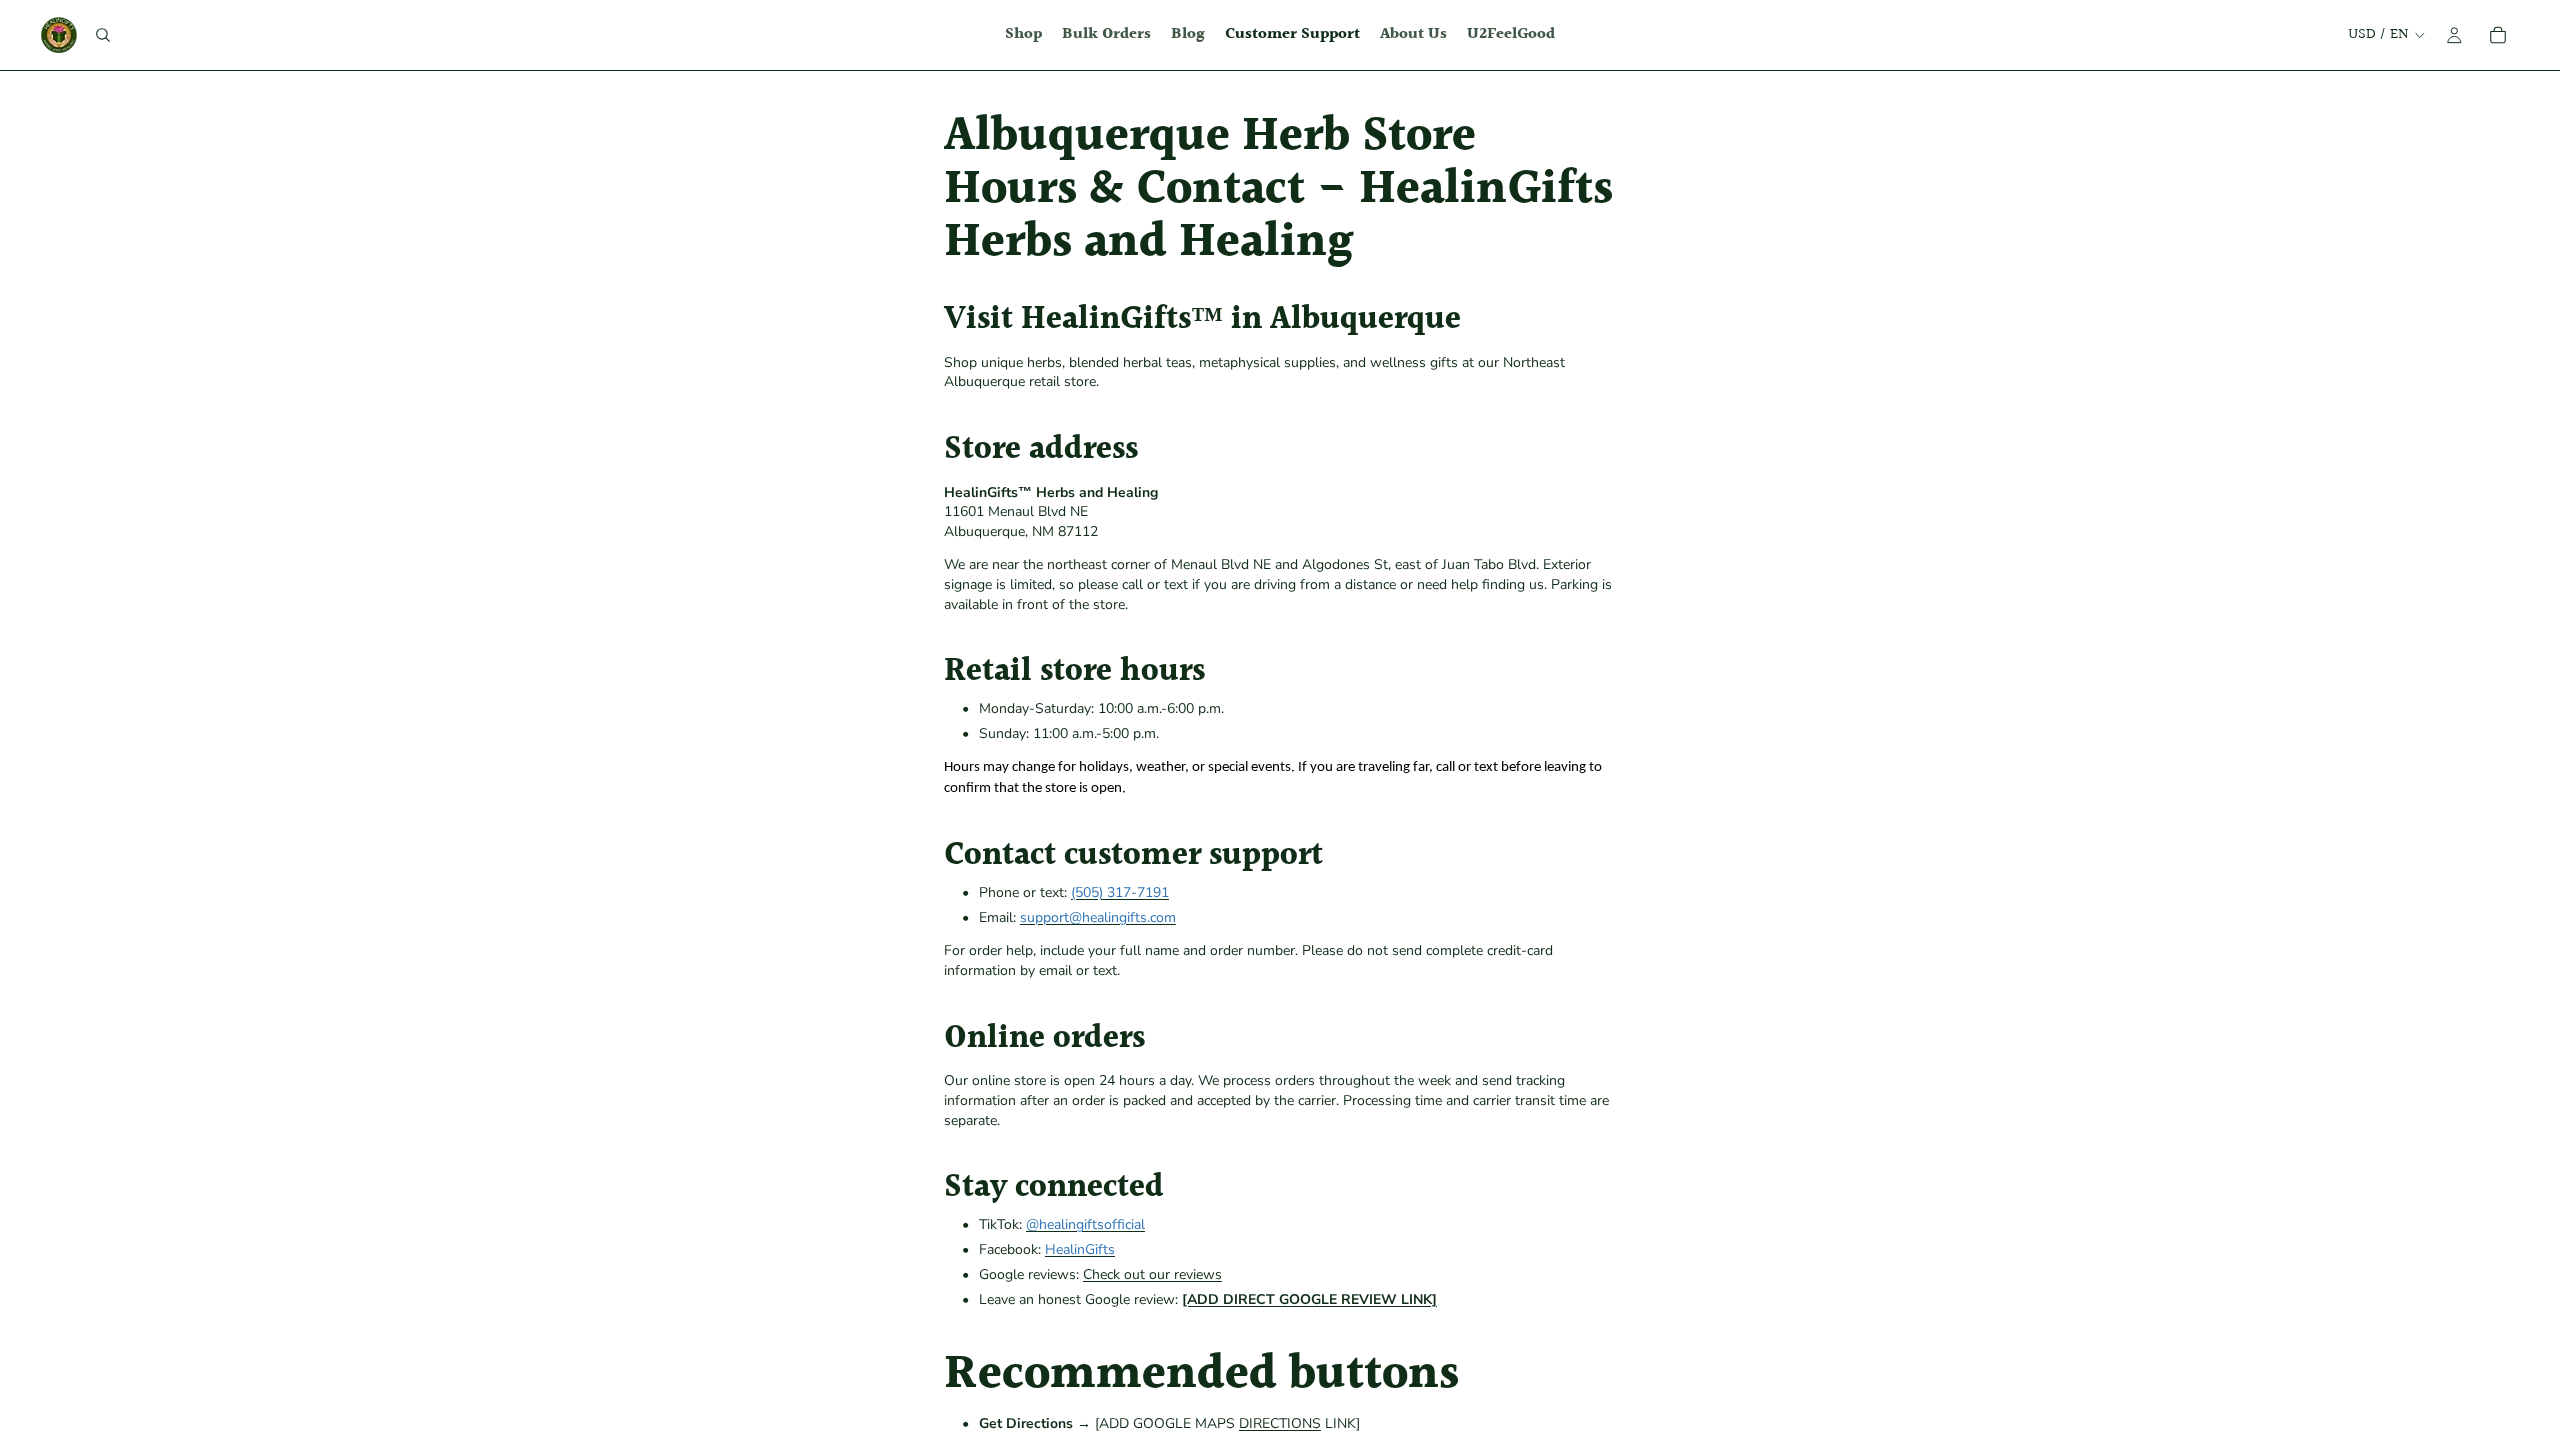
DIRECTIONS (1280, 1423)
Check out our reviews (1152, 1274)
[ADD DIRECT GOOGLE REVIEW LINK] (1309, 1299)
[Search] (103, 35)
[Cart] (2498, 35)
